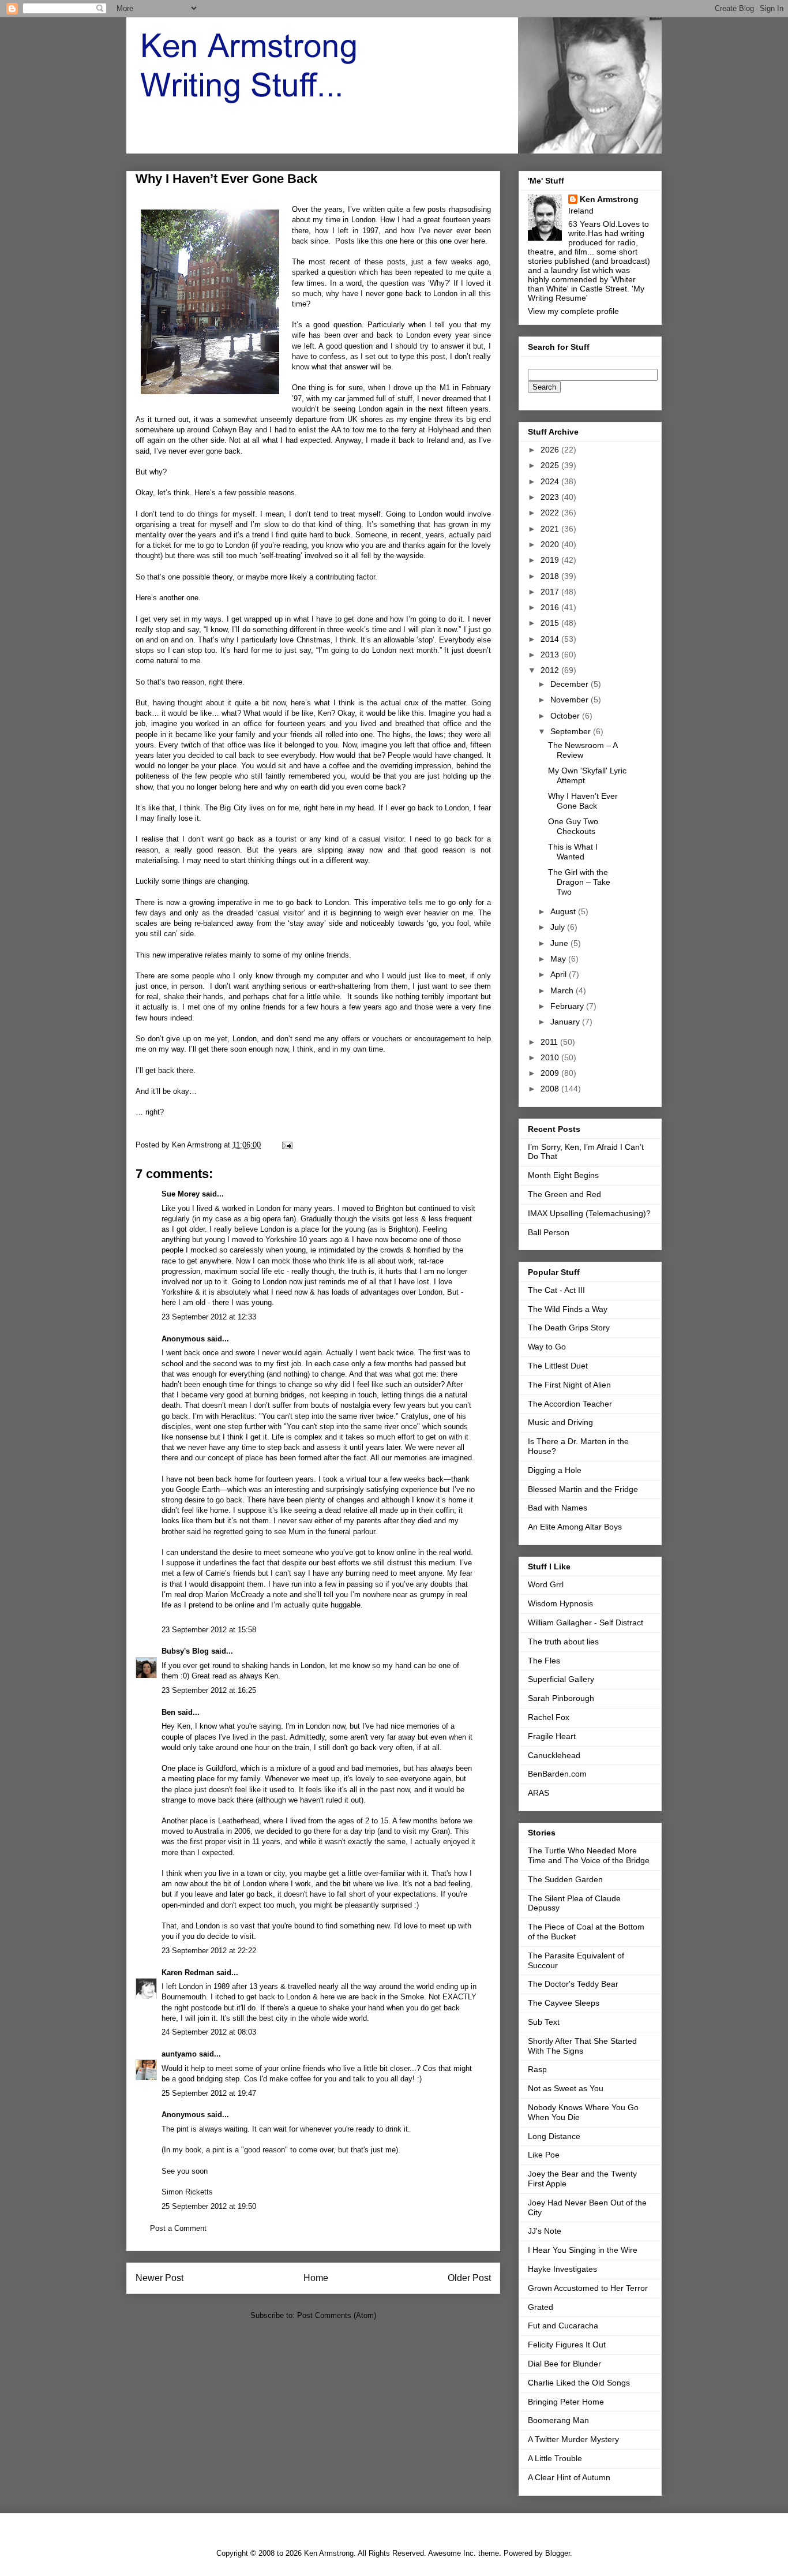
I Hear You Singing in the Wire (583, 2250)
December (571, 684)
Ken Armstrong (609, 199)
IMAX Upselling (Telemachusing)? (589, 1213)
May (559, 959)
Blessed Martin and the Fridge (583, 1489)
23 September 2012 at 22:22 (209, 1951)
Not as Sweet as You (566, 2088)
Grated (541, 2307)
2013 (551, 655)
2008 (551, 1089)
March (563, 990)
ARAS (539, 1793)
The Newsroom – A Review (583, 750)
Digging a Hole (555, 1470)
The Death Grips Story (569, 1328)
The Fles (544, 1661)
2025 (551, 465)
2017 (551, 592)
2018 (551, 576)
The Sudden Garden (565, 1879)
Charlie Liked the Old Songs (579, 2383)
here (408, 241)
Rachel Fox (549, 1717)
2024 (551, 481)
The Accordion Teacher (570, 1404)
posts (396, 262)
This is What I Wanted (573, 852)
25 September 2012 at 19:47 (209, 2093)
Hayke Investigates (562, 2269)
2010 (551, 1057)
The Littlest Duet (558, 1366)
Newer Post (160, 2278)
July (559, 927)
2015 (551, 623)
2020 (551, 544)
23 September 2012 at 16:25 (209, 1690)
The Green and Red (564, 1194)
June (560, 943)
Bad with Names (558, 1508)
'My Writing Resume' (586, 293)
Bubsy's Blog (185, 1651)
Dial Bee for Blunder (564, 2364)
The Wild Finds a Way (568, 1309)
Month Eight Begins (563, 1175)
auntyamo (179, 2054)
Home (316, 2278)
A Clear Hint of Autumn (569, 2477)
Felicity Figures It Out (567, 2345)
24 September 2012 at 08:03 (209, 2032)
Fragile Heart (552, 1736)
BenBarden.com (557, 1774)
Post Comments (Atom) (337, 2315)
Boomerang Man (558, 2420)
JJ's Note (545, 2231)
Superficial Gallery (561, 1679)
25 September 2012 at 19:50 (209, 2206)
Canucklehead (554, 1755)
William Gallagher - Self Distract (586, 1622)
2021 (551, 529)
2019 (551, 560)
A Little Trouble (555, 2458)
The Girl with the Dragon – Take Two (579, 882)
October (566, 716)
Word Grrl (546, 1584)
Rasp (537, 2069)
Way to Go (547, 1347)
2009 (551, 1073)
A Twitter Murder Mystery (573, 2439)
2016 (551, 607)
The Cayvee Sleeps (564, 2003)
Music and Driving (560, 1422)
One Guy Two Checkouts (573, 826)
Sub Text (544, 2022)
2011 (550, 1042)
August (564, 911)
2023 (551, 497)
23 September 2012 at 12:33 (209, 1317)
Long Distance (554, 2136)
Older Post (469, 2278)
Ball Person (549, 1232)
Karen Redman (188, 1973)
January (566, 1022)
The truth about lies (563, 1642)
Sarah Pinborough (561, 1698)
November (571, 700)
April (560, 974)
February (568, 1006)
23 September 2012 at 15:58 (209, 1630)
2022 (551, 513)
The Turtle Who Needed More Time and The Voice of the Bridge (589, 1855)
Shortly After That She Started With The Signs (582, 2046)
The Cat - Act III (556, 1290)
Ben (168, 1712)
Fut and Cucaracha (563, 2325)
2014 (551, 639)
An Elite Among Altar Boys (575, 1527)
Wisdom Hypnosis (560, 1603)
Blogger (558, 2553)
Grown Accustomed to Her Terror (588, 2288)
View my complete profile (573, 311)
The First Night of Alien (569, 1385)
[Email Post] (286, 1145)
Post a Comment (178, 2228)
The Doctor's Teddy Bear (573, 1984)
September (572, 731)
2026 (551, 450)
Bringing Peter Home (566, 2402)
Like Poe (544, 2155)
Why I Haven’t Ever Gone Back (583, 801)
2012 (551, 670)
